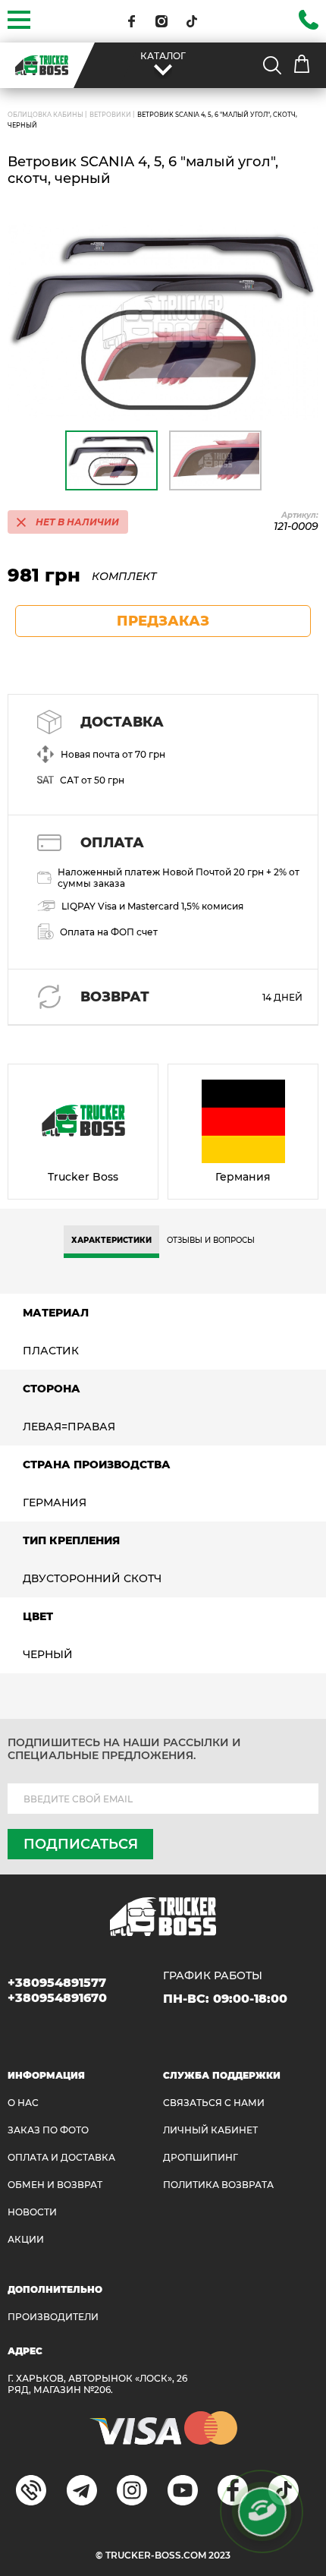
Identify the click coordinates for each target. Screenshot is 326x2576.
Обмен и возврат (55, 2185)
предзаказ (163, 621)
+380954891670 (57, 1998)
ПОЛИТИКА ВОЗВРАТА (218, 2185)
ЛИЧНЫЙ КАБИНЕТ (210, 2130)
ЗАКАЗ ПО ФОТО (48, 2130)
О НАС (23, 2103)
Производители (53, 2317)
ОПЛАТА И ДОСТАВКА (61, 2157)
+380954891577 (57, 1983)
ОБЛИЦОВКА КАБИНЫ (45, 115)
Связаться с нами (214, 2103)
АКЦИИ (26, 2239)
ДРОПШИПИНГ (201, 2157)
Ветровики (110, 115)
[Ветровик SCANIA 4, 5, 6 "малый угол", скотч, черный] (163, 322)
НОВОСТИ (32, 2212)
